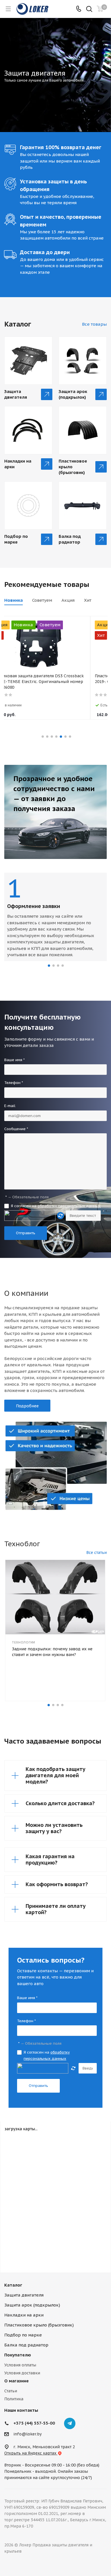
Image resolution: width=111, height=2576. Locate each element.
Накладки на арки (18, 464)
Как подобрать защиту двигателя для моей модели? (55, 1775)
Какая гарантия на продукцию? (50, 1859)
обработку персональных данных (69, 1206)
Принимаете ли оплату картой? (56, 1909)
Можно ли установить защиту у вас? (54, 1828)
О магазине (17, 2381)
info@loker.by (27, 2434)
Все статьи (96, 1553)
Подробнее (27, 1406)
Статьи (11, 2391)
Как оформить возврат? (57, 1884)
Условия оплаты (20, 2365)
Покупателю (18, 2355)
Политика (14, 2399)
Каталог (13, 2285)
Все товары (94, 324)
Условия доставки (22, 2373)
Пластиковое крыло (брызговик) (73, 467)
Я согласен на (56, 1206)
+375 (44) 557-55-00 (34, 2423)
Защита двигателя (16, 394)
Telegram (70, 2423)
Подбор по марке (16, 539)
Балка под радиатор (70, 539)
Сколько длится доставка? (60, 1803)
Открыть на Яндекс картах (31, 2453)
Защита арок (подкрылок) (73, 394)
